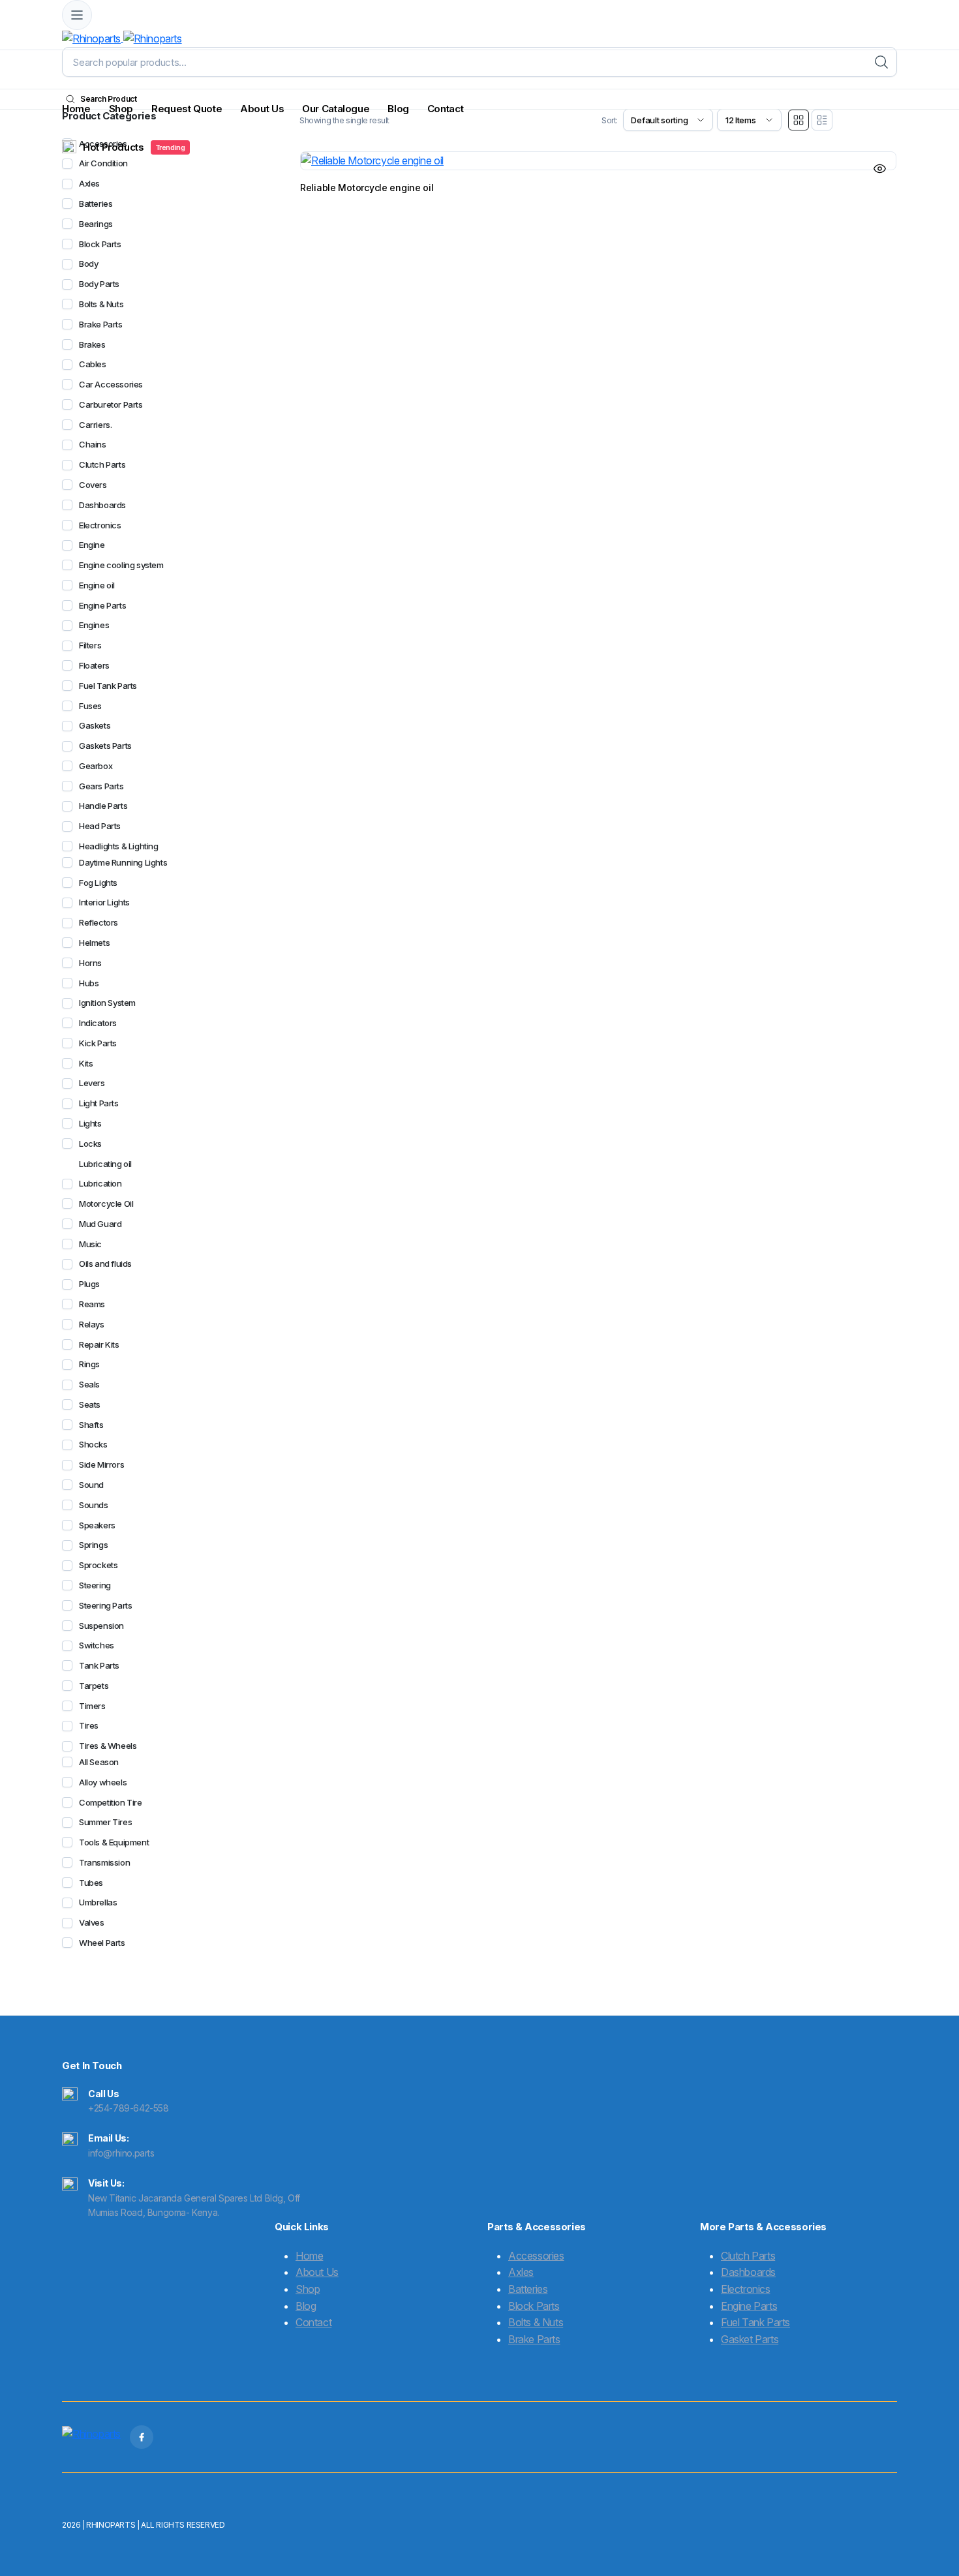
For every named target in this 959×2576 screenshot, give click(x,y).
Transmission (104, 1862)
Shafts (91, 1425)
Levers (92, 1083)
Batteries (96, 204)
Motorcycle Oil (106, 1204)
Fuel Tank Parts (108, 686)
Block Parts (100, 244)
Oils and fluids (105, 1264)
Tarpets (94, 1686)
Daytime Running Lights (123, 862)
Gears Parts (101, 786)
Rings (89, 1364)
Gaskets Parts (105, 746)
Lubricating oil (105, 1164)
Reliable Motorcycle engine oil (367, 188)
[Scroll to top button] (930, 2547)
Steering (95, 1585)
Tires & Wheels (108, 1746)
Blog (398, 109)
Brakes (92, 344)
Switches (97, 1645)
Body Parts (99, 284)
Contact (445, 109)
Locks (90, 1144)
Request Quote (187, 109)
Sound (91, 1485)
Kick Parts (98, 1043)
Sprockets (98, 1565)
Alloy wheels (103, 1782)
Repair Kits (99, 1344)
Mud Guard (100, 1224)
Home (76, 109)
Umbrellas (98, 1902)
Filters (90, 645)
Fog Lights (98, 883)
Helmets (94, 943)
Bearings (96, 224)
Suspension (101, 1626)
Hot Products (134, 147)
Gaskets (95, 725)
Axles (89, 183)
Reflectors (99, 922)
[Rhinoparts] (122, 38)
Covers (93, 485)
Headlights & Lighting (119, 846)
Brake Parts (101, 324)
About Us (262, 109)
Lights (90, 1123)
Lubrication (100, 1183)
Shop (121, 109)
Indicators (98, 1023)
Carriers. (95, 425)
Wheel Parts (102, 1943)
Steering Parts (105, 1605)
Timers (92, 1706)
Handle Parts (103, 806)
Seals (89, 1384)
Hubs (89, 983)
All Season (99, 1762)
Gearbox (96, 766)
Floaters (94, 665)
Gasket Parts (750, 2339)
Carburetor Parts (111, 404)
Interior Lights (104, 902)
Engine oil (97, 585)
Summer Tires (105, 1822)
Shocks (93, 1444)
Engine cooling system (121, 565)
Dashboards (102, 505)
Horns (90, 963)
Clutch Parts (102, 464)
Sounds (94, 1505)
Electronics (100, 525)
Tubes (91, 1883)
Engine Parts (102, 605)
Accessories (536, 2256)
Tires (89, 1725)
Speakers (97, 1525)
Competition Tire (111, 1802)
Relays (92, 1324)
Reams (92, 1304)
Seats (90, 1404)
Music (90, 1244)
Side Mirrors (101, 1464)
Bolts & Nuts (101, 304)
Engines (94, 625)
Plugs (89, 1284)
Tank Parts (99, 1665)
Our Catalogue (336, 109)
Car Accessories (111, 384)
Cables (93, 364)
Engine (92, 545)
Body (88, 264)
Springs (93, 1545)
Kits (86, 1063)
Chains (93, 444)
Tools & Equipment (114, 1842)
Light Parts (99, 1103)
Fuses (90, 706)
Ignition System (107, 1003)
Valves (92, 1922)
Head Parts (100, 826)
